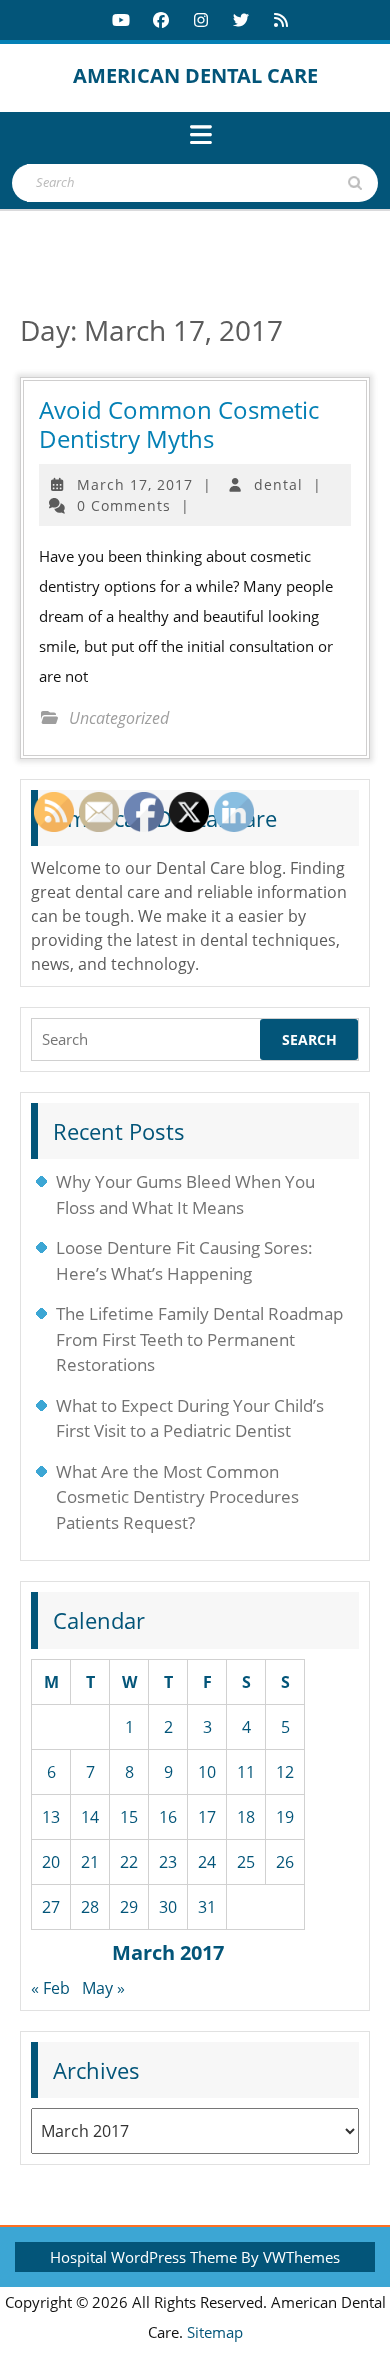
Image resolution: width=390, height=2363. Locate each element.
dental (278, 484)
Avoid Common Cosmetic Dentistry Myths (179, 424)
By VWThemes (290, 2257)
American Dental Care (195, 75)
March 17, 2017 (135, 484)
